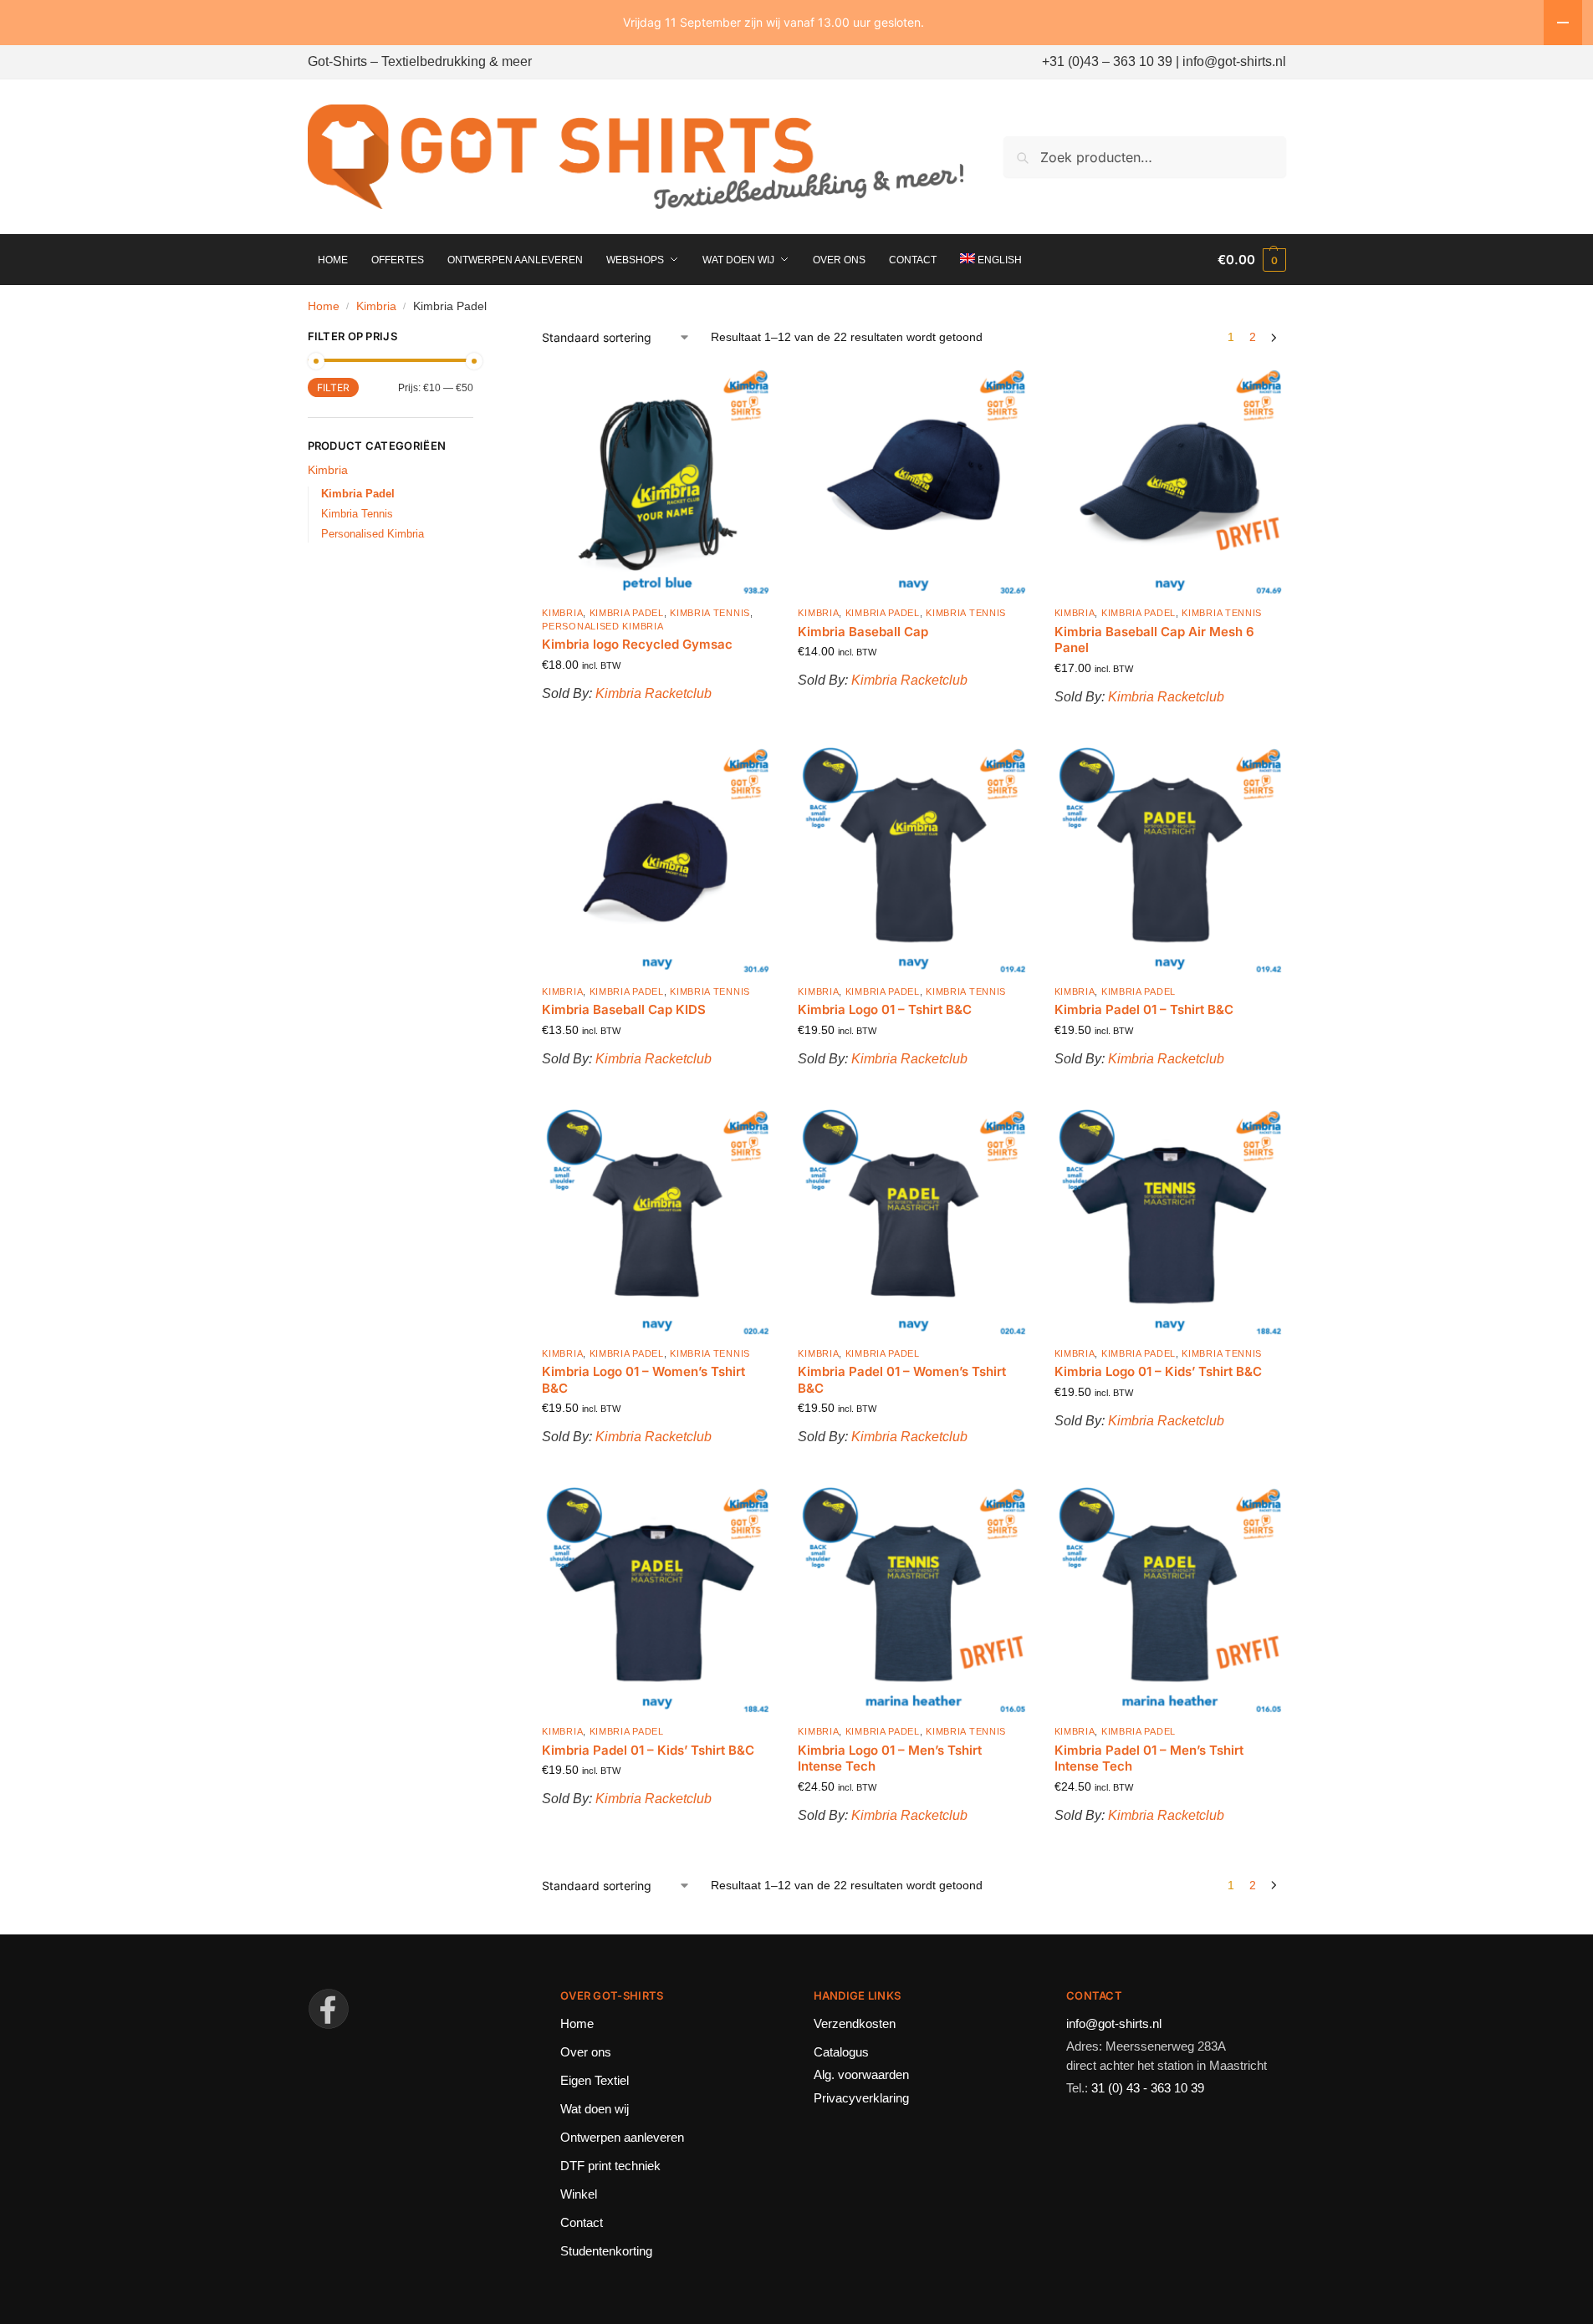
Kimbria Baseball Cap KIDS (624, 1009)
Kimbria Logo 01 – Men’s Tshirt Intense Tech (890, 1758)
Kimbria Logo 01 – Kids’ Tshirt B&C (1158, 1371)
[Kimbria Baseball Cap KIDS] (657, 860)
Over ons (586, 2052)
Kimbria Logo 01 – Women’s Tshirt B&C (643, 1380)
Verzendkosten (855, 2023)
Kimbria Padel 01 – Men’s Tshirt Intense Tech (1149, 1758)
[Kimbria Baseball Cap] (913, 482)
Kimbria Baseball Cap (863, 632)
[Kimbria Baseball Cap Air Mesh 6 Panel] (1170, 482)
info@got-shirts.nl (1114, 2023)
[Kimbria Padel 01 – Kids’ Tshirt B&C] (657, 1600)
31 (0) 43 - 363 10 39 (1148, 2088)
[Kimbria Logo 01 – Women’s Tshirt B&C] (657, 1222)
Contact (582, 2222)
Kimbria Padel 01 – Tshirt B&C (1144, 1009)
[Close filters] (478, 338)
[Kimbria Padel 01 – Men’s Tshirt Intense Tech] (1170, 1600)
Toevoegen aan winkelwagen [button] (658, 725)
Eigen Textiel (595, 2080)
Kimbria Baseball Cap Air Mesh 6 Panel (1154, 640)
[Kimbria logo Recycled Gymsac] (657, 482)
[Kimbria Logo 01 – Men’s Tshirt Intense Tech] (913, 1600)
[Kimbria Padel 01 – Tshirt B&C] (1170, 860)
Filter (333, 387)
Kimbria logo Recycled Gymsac (637, 644)
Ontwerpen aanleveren (622, 2137)
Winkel (579, 2194)
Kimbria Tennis (710, 613)
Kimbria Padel (627, 613)
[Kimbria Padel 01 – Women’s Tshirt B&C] (913, 1222)
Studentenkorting (606, 2251)
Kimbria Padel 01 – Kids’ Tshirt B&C (648, 1750)
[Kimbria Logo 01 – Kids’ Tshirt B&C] (1170, 1222)
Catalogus (841, 2052)
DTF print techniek (610, 2166)
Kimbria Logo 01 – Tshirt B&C (885, 1009)
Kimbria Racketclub (654, 693)
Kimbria (376, 306)
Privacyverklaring (861, 2098)
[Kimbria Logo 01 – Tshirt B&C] (913, 860)
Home (324, 306)
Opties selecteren (914, 1090)
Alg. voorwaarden (861, 2074)
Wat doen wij (595, 2109)
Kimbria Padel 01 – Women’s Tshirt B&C (902, 1380)
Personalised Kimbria (602, 626)
